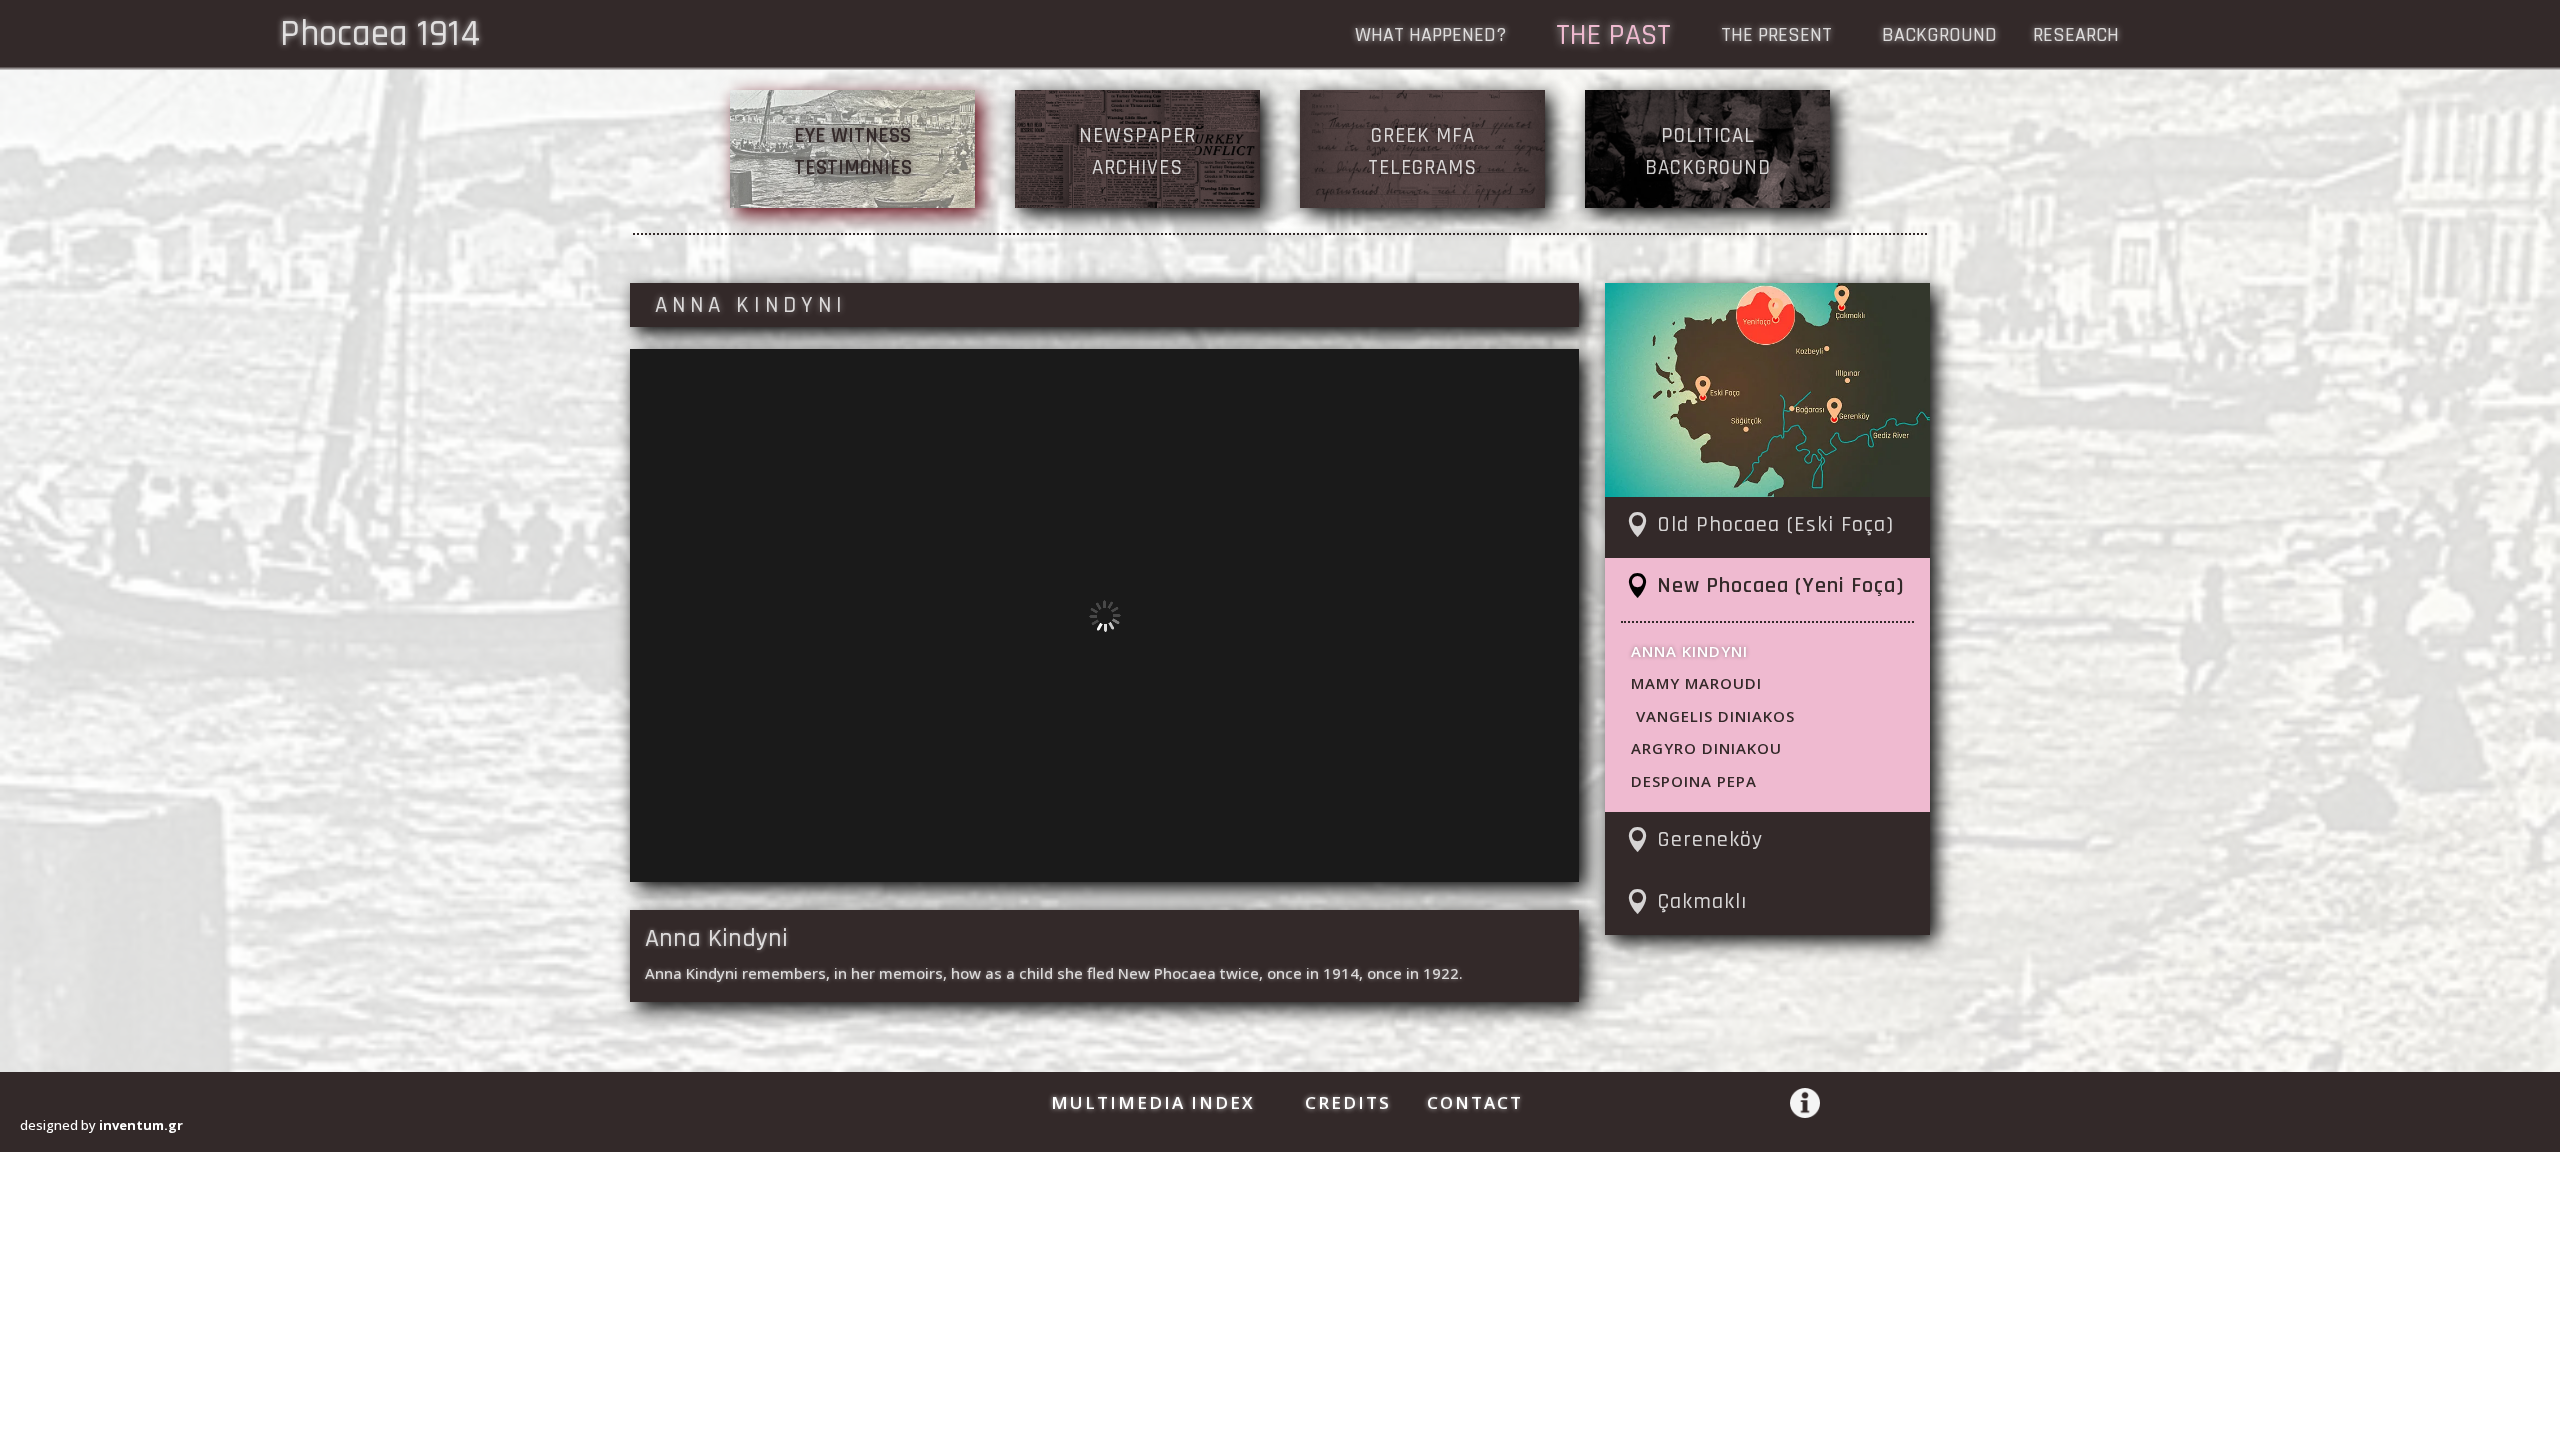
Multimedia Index (1153, 1102)
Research (2076, 38)
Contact (1475, 1102)
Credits (1348, 1102)
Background (1939, 38)
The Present (1776, 38)
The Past (1613, 39)
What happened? (1430, 38)
